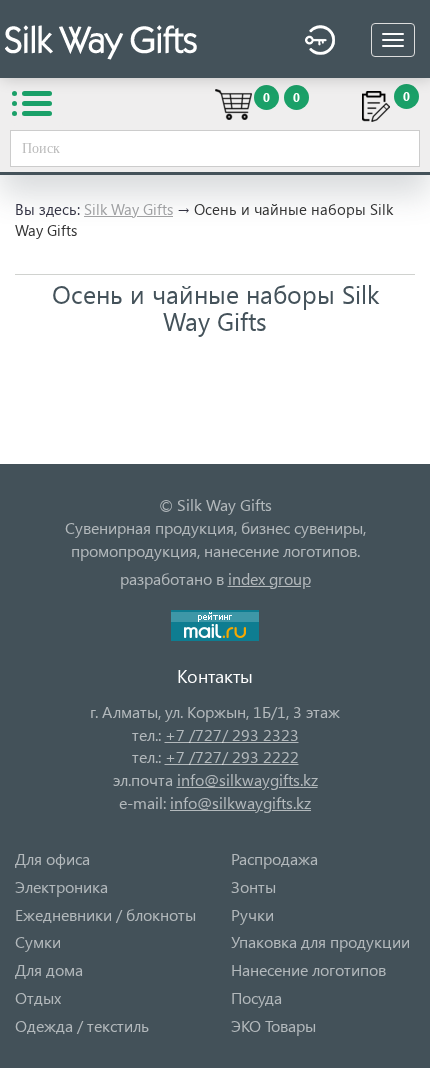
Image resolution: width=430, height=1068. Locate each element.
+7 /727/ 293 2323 (232, 734)
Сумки (38, 941)
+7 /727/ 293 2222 (232, 756)
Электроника (61, 886)
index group (269, 578)
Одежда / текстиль (82, 1025)
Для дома (49, 969)
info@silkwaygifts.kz (247, 779)
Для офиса (52, 858)
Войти (315, 43)
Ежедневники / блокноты (105, 914)
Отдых (38, 997)
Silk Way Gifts (128, 209)
